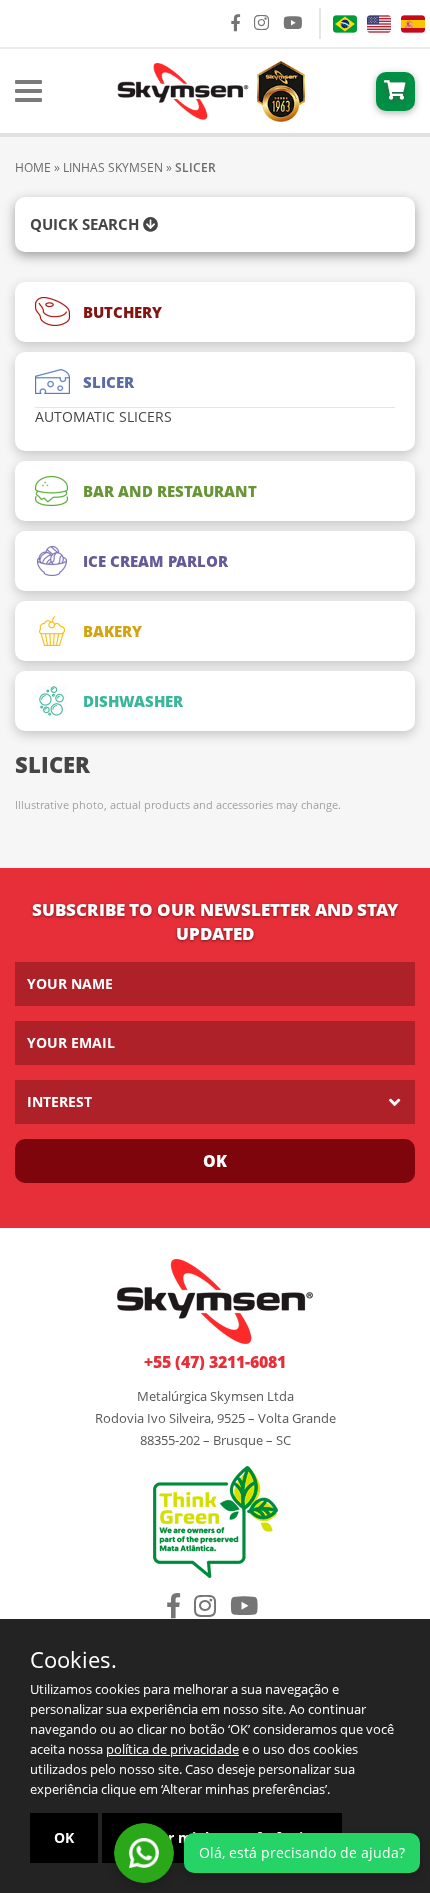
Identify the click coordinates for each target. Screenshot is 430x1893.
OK (64, 1837)
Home (33, 167)
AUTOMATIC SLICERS (103, 417)
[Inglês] (379, 24)
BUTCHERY (122, 312)
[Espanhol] (413, 24)
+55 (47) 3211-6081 (215, 1362)
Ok (215, 1161)
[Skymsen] (209, 89)
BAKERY (112, 631)
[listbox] (215, 1102)
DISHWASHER (133, 701)
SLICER (108, 382)
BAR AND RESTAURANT (170, 491)
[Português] (345, 24)
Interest (59, 1101)
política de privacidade (172, 1749)
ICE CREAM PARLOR (155, 561)
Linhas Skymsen (113, 167)
